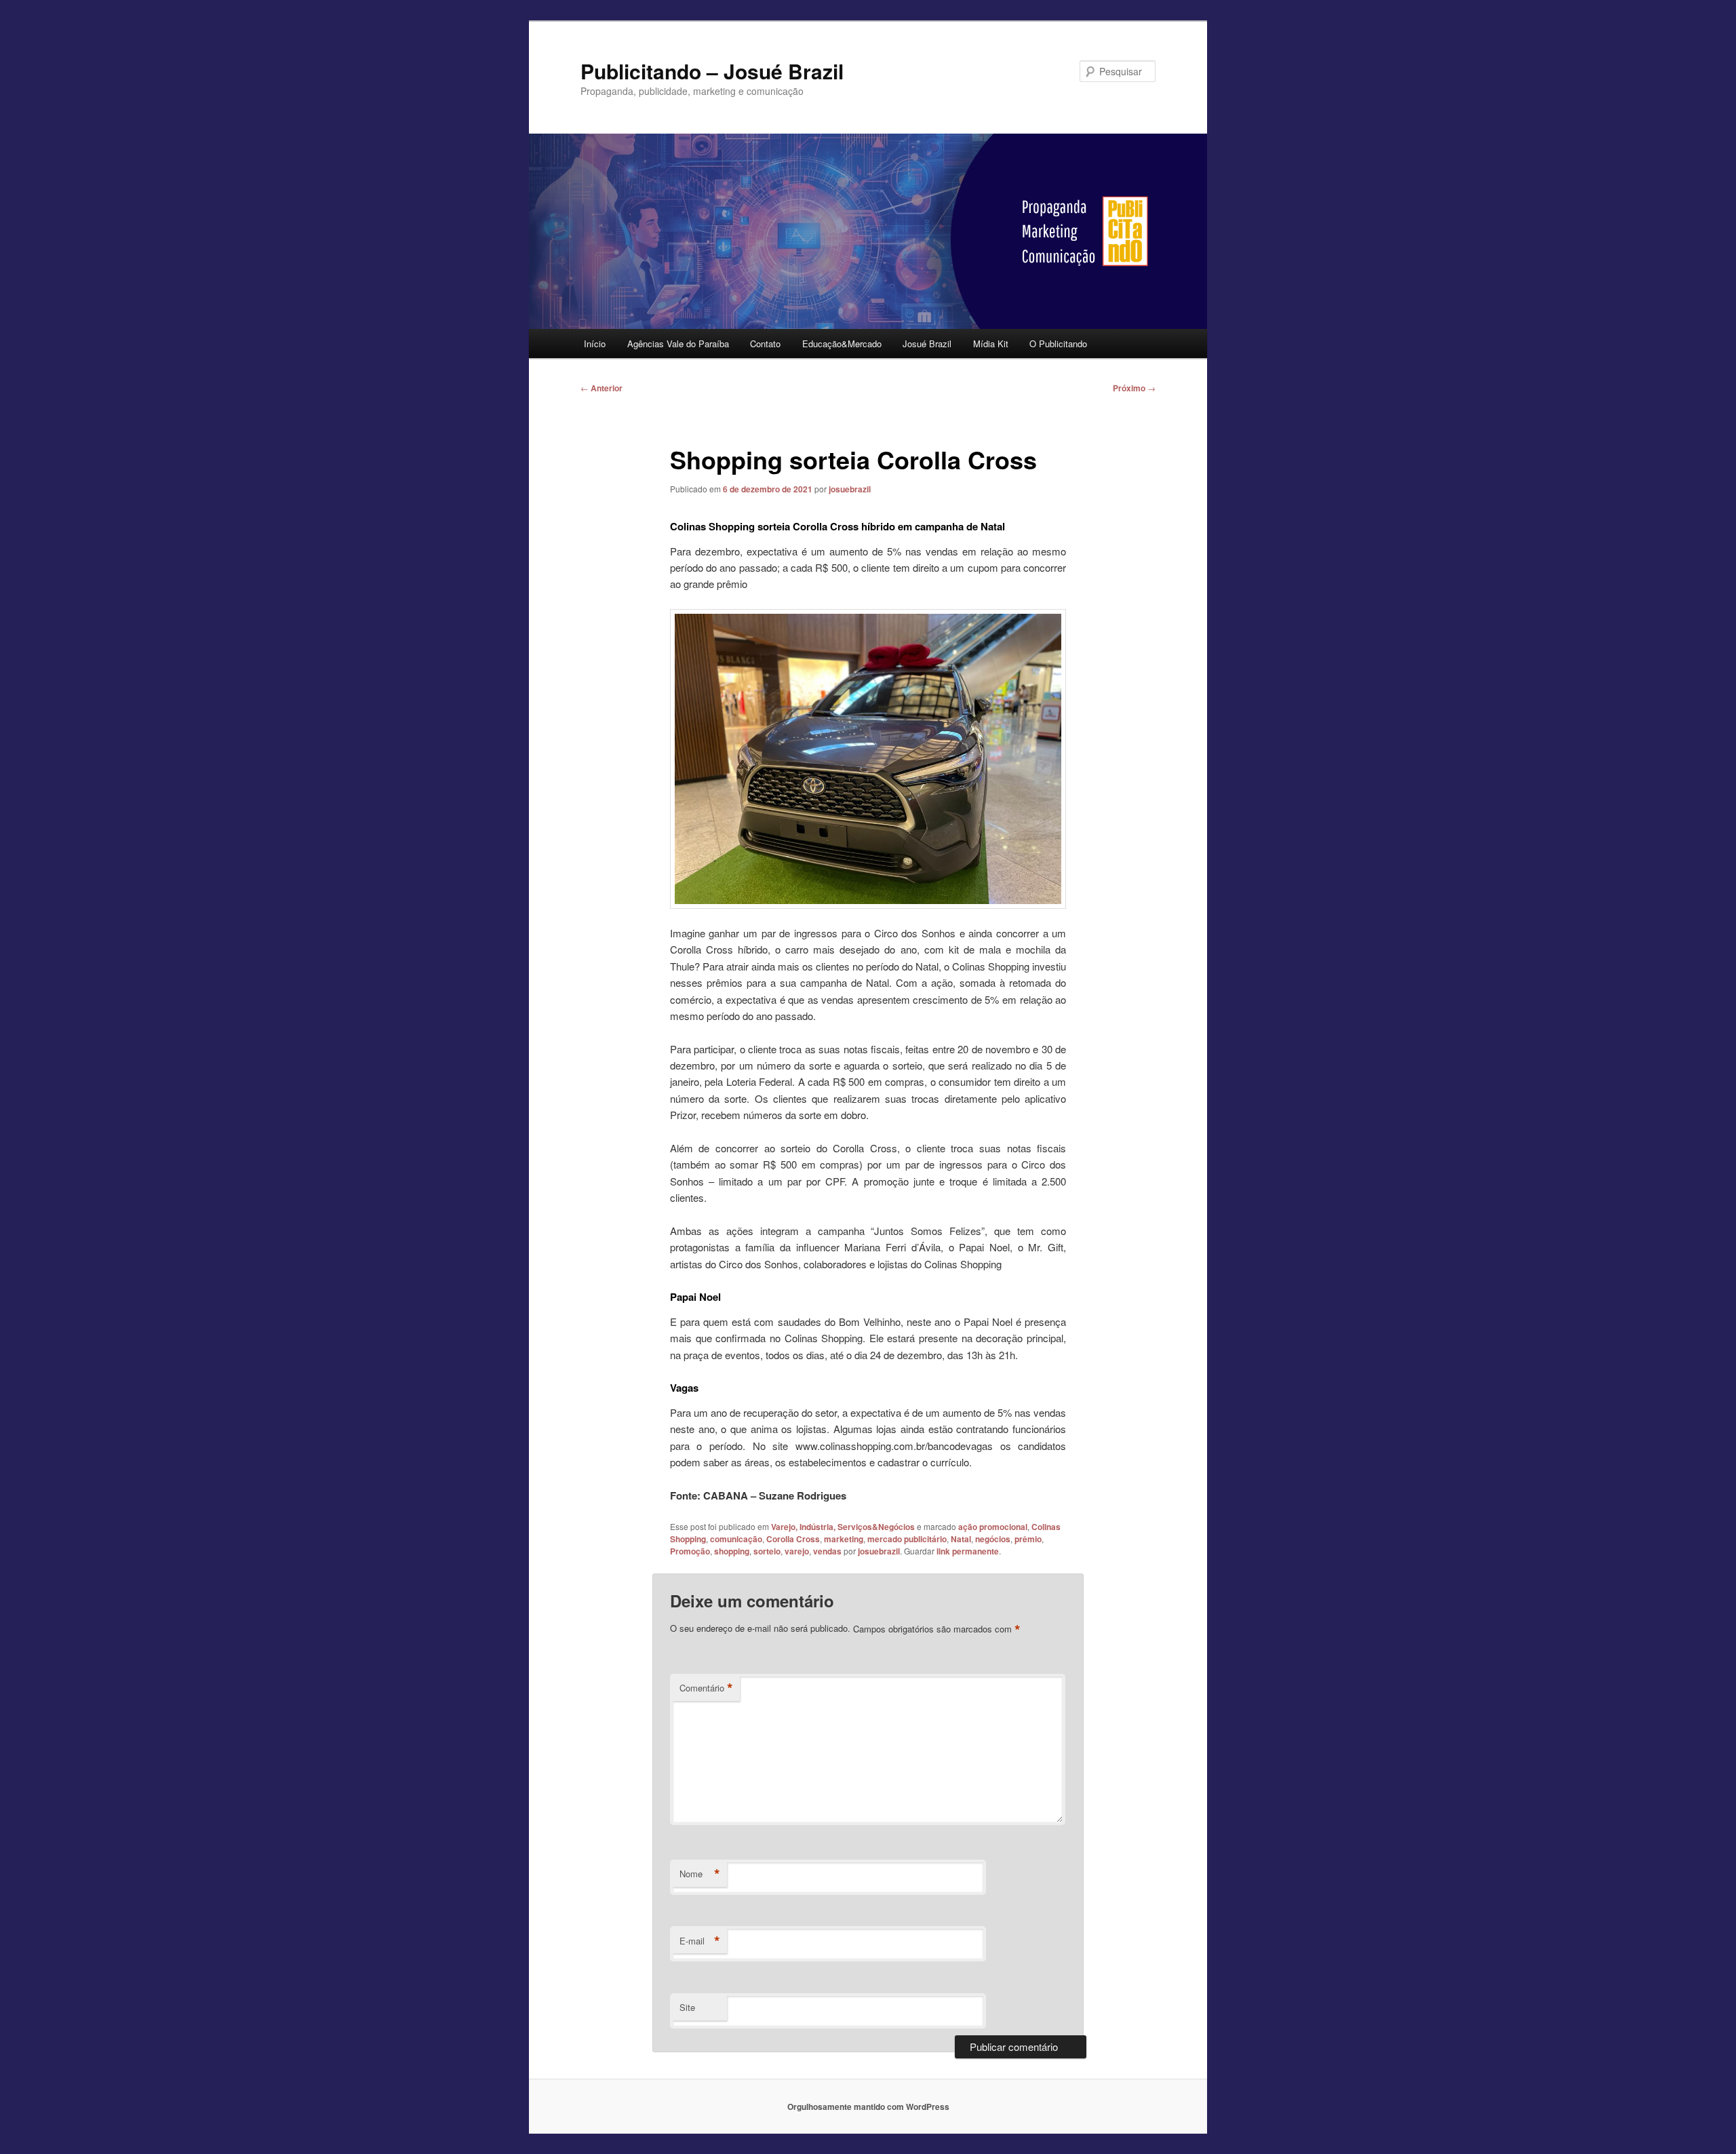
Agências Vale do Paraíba (678, 344)
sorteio (767, 1551)
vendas (827, 1551)
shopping (732, 1551)
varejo (797, 1551)
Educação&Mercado (842, 344)
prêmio (1028, 1539)
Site (687, 2007)
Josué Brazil (927, 344)
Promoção (690, 1551)
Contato (765, 344)
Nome (700, 1874)
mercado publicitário (907, 1539)
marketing (844, 1539)
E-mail (700, 1941)
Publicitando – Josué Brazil (712, 71)
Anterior (601, 388)
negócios (993, 1539)
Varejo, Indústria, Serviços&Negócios (843, 1527)
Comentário (706, 1688)
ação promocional (993, 1527)
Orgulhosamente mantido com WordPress (868, 2107)
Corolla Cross (793, 1539)
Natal (961, 1539)
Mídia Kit (991, 344)
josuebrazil (850, 489)
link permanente (968, 1551)
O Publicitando (1058, 344)
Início (595, 344)
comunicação (736, 1539)
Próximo (1134, 388)
